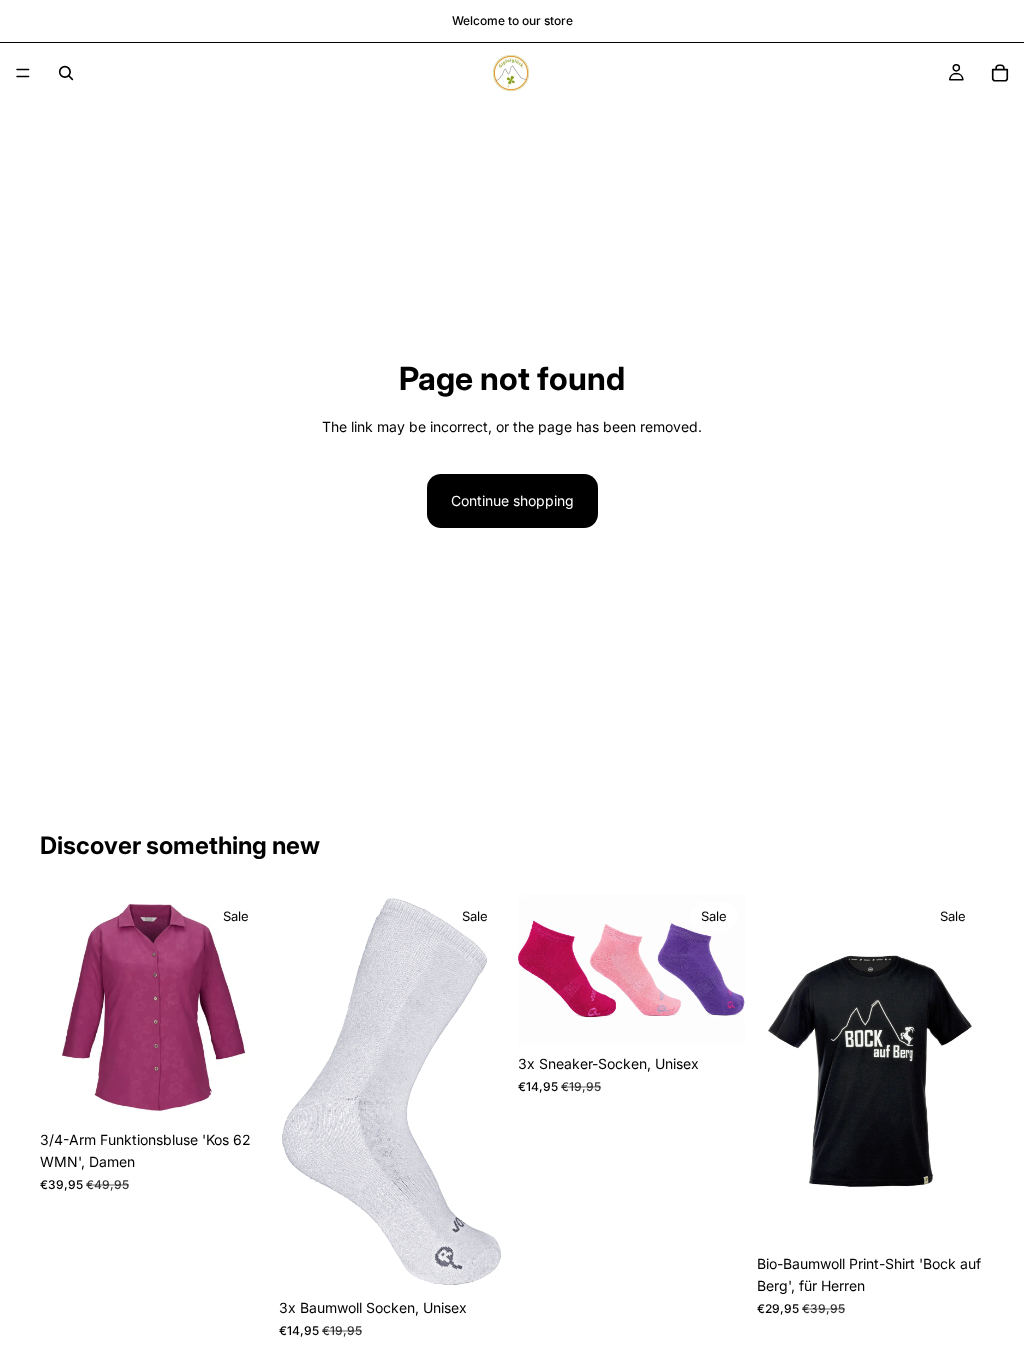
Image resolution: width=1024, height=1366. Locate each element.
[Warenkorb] (1000, 73)
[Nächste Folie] (245, 1008)
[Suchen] (66, 73)
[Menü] (23, 73)
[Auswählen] (236, 1090)
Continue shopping (512, 500)
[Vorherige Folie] (62, 1008)
